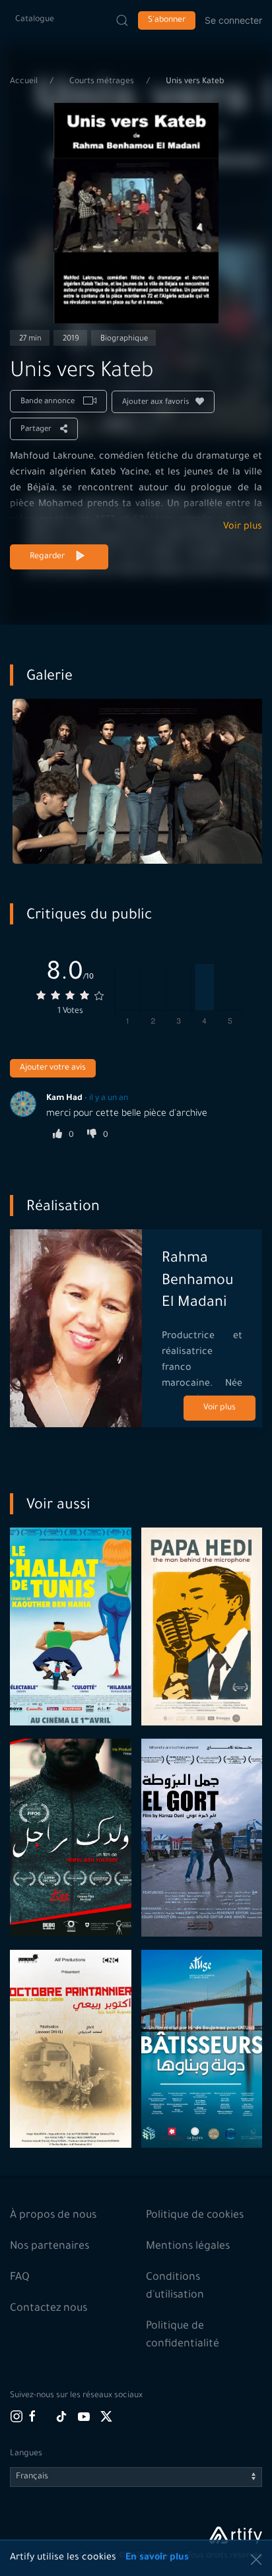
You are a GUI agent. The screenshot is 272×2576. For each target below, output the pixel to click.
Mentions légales (188, 2247)
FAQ (20, 2278)
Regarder (47, 557)
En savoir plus (157, 2558)
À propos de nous (53, 2216)
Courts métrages (103, 82)
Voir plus (243, 527)
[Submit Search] (122, 20)
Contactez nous (49, 2309)
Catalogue (35, 20)
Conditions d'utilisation (175, 2287)
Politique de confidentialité (183, 2335)
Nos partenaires (50, 2247)
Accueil (25, 82)
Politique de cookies (195, 2216)
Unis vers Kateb (195, 82)
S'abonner (167, 20)
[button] (256, 2560)
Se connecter (233, 20)
